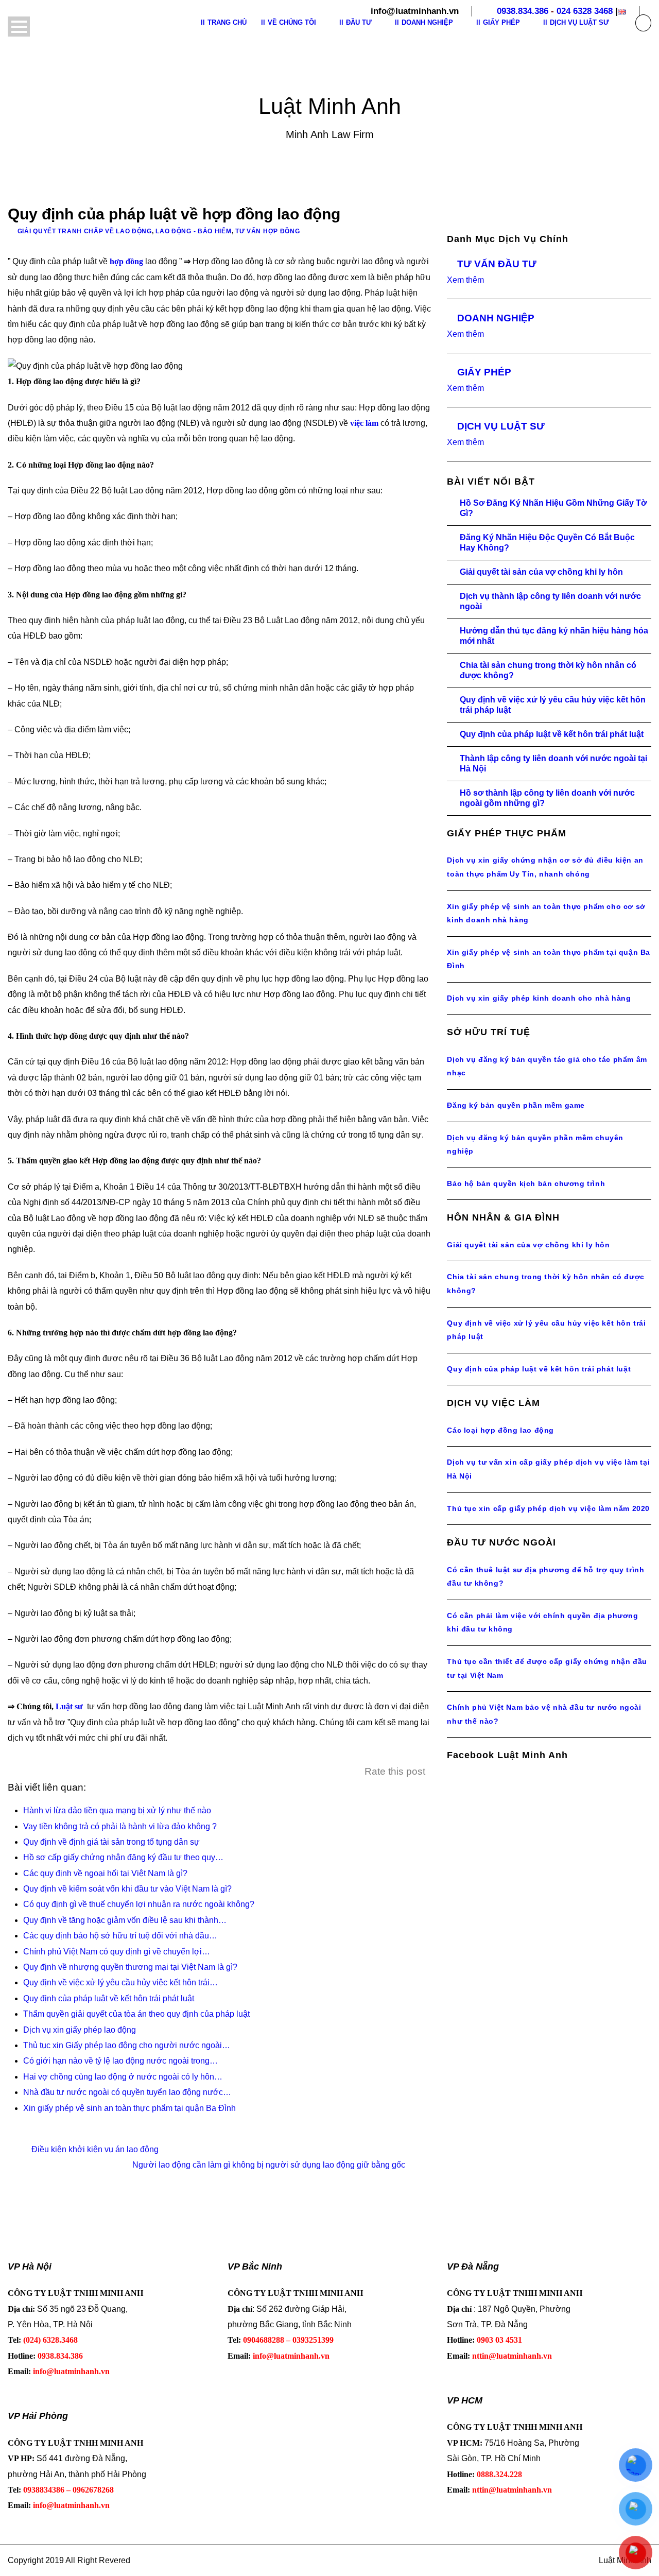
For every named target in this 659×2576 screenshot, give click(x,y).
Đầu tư (359, 22)
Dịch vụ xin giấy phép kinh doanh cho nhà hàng (539, 998)
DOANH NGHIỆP (496, 318)
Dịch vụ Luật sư (579, 22)
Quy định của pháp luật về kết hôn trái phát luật (552, 734)
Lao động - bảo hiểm (193, 231)
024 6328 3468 (585, 11)
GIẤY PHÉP (484, 372)
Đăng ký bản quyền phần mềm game (516, 1105)
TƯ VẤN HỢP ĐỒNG (268, 231)
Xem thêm (465, 280)
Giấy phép (501, 22)
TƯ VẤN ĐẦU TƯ (497, 264)
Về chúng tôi (292, 22)
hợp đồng (126, 261)
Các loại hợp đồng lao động (500, 1430)
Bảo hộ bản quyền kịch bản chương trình (526, 1183)
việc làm (364, 423)
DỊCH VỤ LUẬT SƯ (501, 426)
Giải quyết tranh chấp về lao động (85, 231)
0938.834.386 (523, 11)
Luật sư (69, 1706)
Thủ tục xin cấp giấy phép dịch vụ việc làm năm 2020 (548, 1508)
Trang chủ (227, 22)
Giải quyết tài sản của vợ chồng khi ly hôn (541, 572)
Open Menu (19, 27)
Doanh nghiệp (427, 22)
